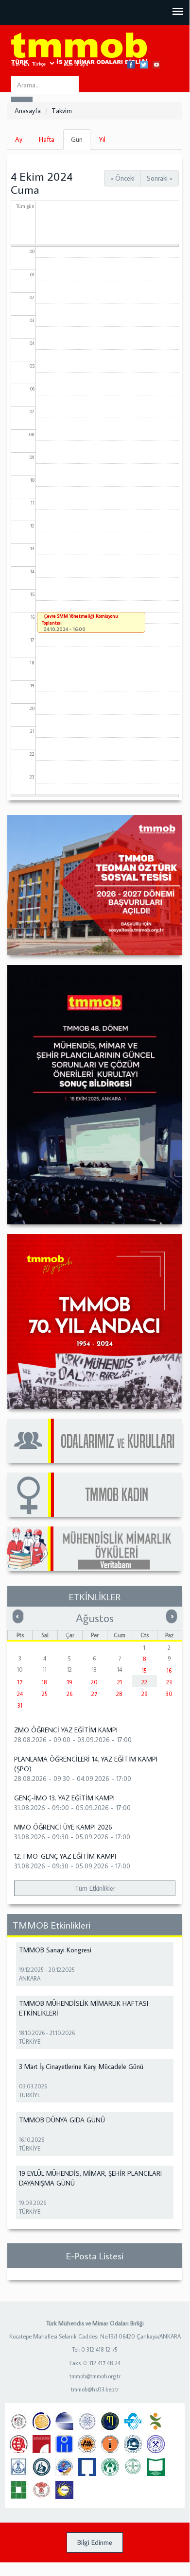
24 (20, 1694)
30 (169, 1694)
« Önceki (122, 178)
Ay (19, 139)
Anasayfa (28, 111)
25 (45, 1694)
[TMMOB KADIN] (95, 1495)
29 (145, 1694)
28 (119, 1694)
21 (120, 1682)
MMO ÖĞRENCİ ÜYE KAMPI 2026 (63, 1827)
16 (169, 1670)
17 (20, 1682)
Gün (81, 142)
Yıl (102, 139)
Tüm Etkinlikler (95, 1888)
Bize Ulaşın (76, 64)
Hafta (47, 139)
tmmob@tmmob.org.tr (95, 2376)
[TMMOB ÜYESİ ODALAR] (95, 1441)
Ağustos (95, 1618)
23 (169, 1682)
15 (144, 1670)
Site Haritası (25, 64)
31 (20, 1705)
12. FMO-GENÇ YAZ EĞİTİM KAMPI (65, 1856)
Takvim (62, 111)
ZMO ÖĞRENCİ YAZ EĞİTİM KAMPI (66, 1730)
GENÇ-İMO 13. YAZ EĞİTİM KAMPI (64, 1798)
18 (44, 1682)
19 (70, 1682)
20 (94, 1682)
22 (144, 1682)
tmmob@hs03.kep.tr (95, 2389)
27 (94, 1694)
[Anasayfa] (79, 49)
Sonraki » (160, 178)
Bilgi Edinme (95, 2542)
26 (69, 1694)
